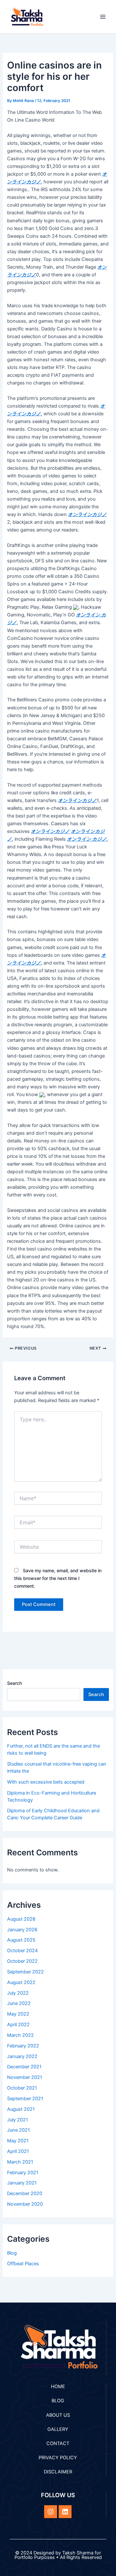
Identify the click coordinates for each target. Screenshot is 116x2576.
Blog (12, 2253)
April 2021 (18, 2151)
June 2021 (19, 2130)
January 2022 (22, 2056)
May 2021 (18, 2141)
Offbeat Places (23, 2264)
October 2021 (22, 2088)
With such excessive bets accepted (46, 1782)
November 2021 (25, 2077)
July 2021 (18, 2120)
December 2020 (25, 2193)
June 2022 (19, 2003)
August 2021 (21, 2109)
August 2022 (21, 1982)
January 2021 (22, 2183)
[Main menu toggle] (103, 17)
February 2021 (23, 2173)
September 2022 (25, 1972)
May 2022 (18, 2014)
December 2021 (24, 2067)
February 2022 (23, 2046)
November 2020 (25, 2204)
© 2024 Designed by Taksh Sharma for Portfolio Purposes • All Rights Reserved (58, 2555)
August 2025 (21, 1940)
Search (15, 1683)
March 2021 (20, 2162)
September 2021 (25, 2099)
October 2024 (22, 1951)
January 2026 (22, 1930)
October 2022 (22, 1961)
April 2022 (18, 2025)
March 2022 (20, 2035)
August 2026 (21, 1919)
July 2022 (18, 1993)
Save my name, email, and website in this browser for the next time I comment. (58, 1578)
